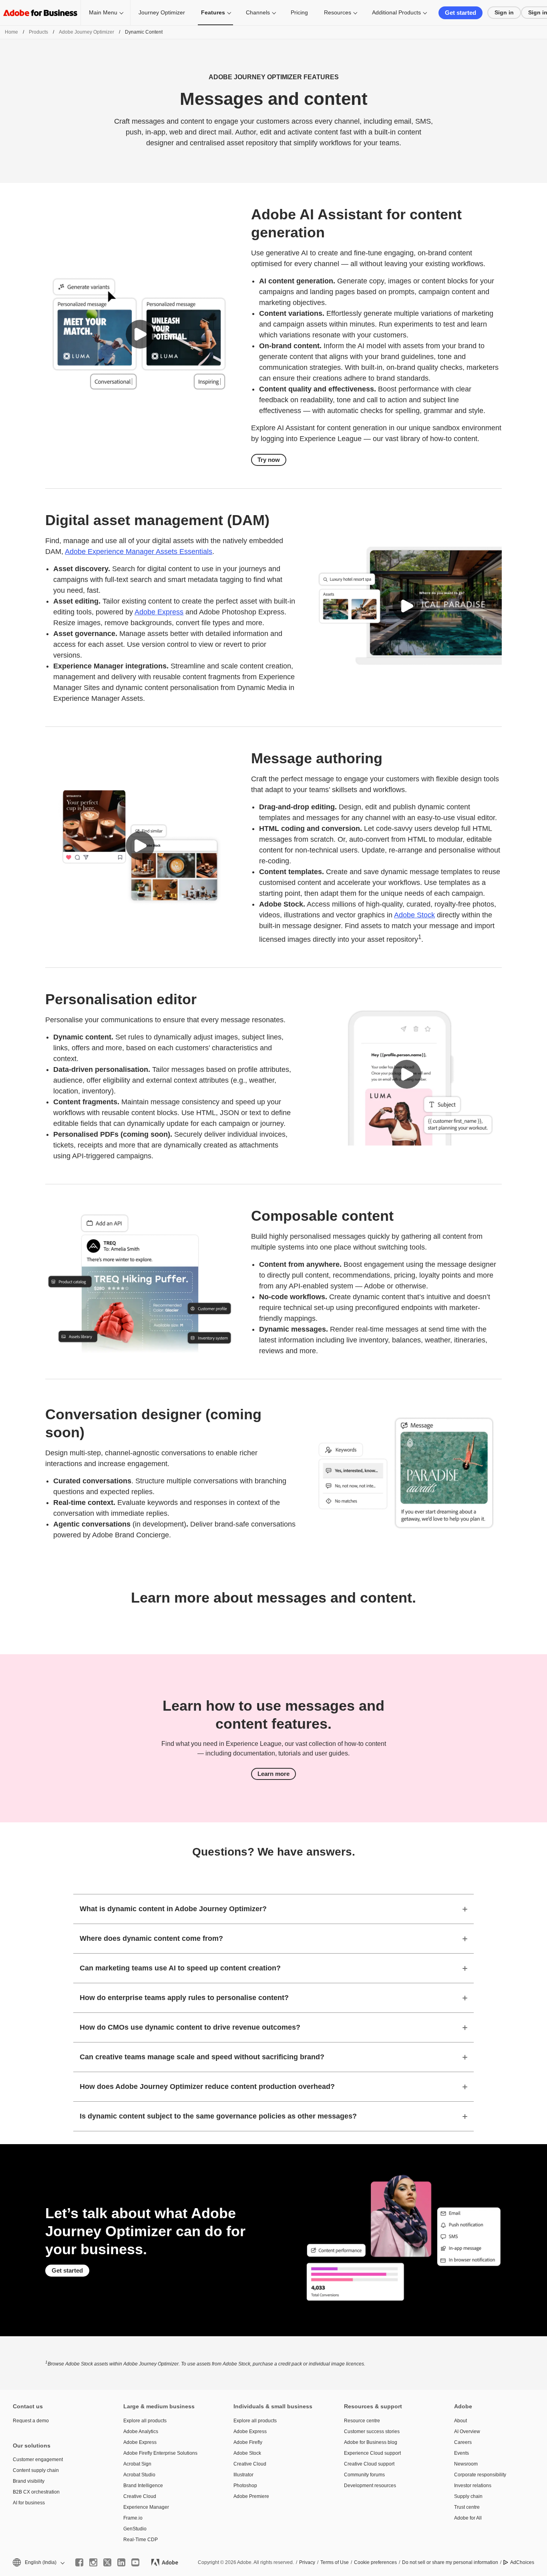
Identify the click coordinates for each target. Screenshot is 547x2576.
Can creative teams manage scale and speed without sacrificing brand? (202, 2057)
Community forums (364, 2475)
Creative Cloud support (369, 2464)
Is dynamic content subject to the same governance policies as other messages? (218, 2116)
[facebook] (79, 2562)
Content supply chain (36, 2470)
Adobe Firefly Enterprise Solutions (160, 2453)
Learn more (273, 1774)
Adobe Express (159, 612)
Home (11, 32)
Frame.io (133, 2518)
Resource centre (362, 2421)
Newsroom (466, 2464)
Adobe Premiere (251, 2496)
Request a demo (31, 2421)
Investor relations (473, 2486)
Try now (269, 460)
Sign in (504, 12)
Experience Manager (146, 2507)
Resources (338, 12)
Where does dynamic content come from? (151, 1938)
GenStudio (135, 2529)
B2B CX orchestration (36, 2492)
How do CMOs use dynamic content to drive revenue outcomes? (190, 2027)
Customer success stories (372, 2432)
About (461, 2421)
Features (213, 12)
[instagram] (93, 2562)
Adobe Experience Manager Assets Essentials (139, 552)
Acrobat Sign (137, 2464)
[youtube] (135, 2562)
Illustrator (243, 2475)
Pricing (299, 12)
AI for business (29, 2503)
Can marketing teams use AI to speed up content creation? (180, 1968)
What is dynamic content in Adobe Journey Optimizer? (173, 1909)
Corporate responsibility (480, 2475)
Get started (461, 13)
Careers (463, 2442)
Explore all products (145, 2421)
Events (462, 2453)
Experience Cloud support (372, 2453)
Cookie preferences (375, 2562)
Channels (258, 12)
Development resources (370, 2486)
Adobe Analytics (141, 2432)
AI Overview (467, 2432)
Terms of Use (335, 2562)
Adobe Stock (414, 915)
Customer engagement (38, 2460)
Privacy (307, 2562)
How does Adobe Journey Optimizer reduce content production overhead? (207, 2086)
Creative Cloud (140, 2496)
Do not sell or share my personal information (450, 2562)
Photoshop (245, 2486)
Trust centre (467, 2507)
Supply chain (468, 2496)
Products (38, 32)
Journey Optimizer (162, 12)
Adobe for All (468, 2518)
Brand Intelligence (143, 2486)
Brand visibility (29, 2481)
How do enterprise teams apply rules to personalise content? (184, 1998)
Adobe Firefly (248, 2442)
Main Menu (103, 12)
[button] (140, 334)
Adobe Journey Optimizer (86, 32)
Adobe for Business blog (371, 2442)
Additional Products (396, 12)
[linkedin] (121, 2562)
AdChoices (522, 2562)
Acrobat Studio (139, 2475)
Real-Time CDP (141, 2540)
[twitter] (107, 2562)
